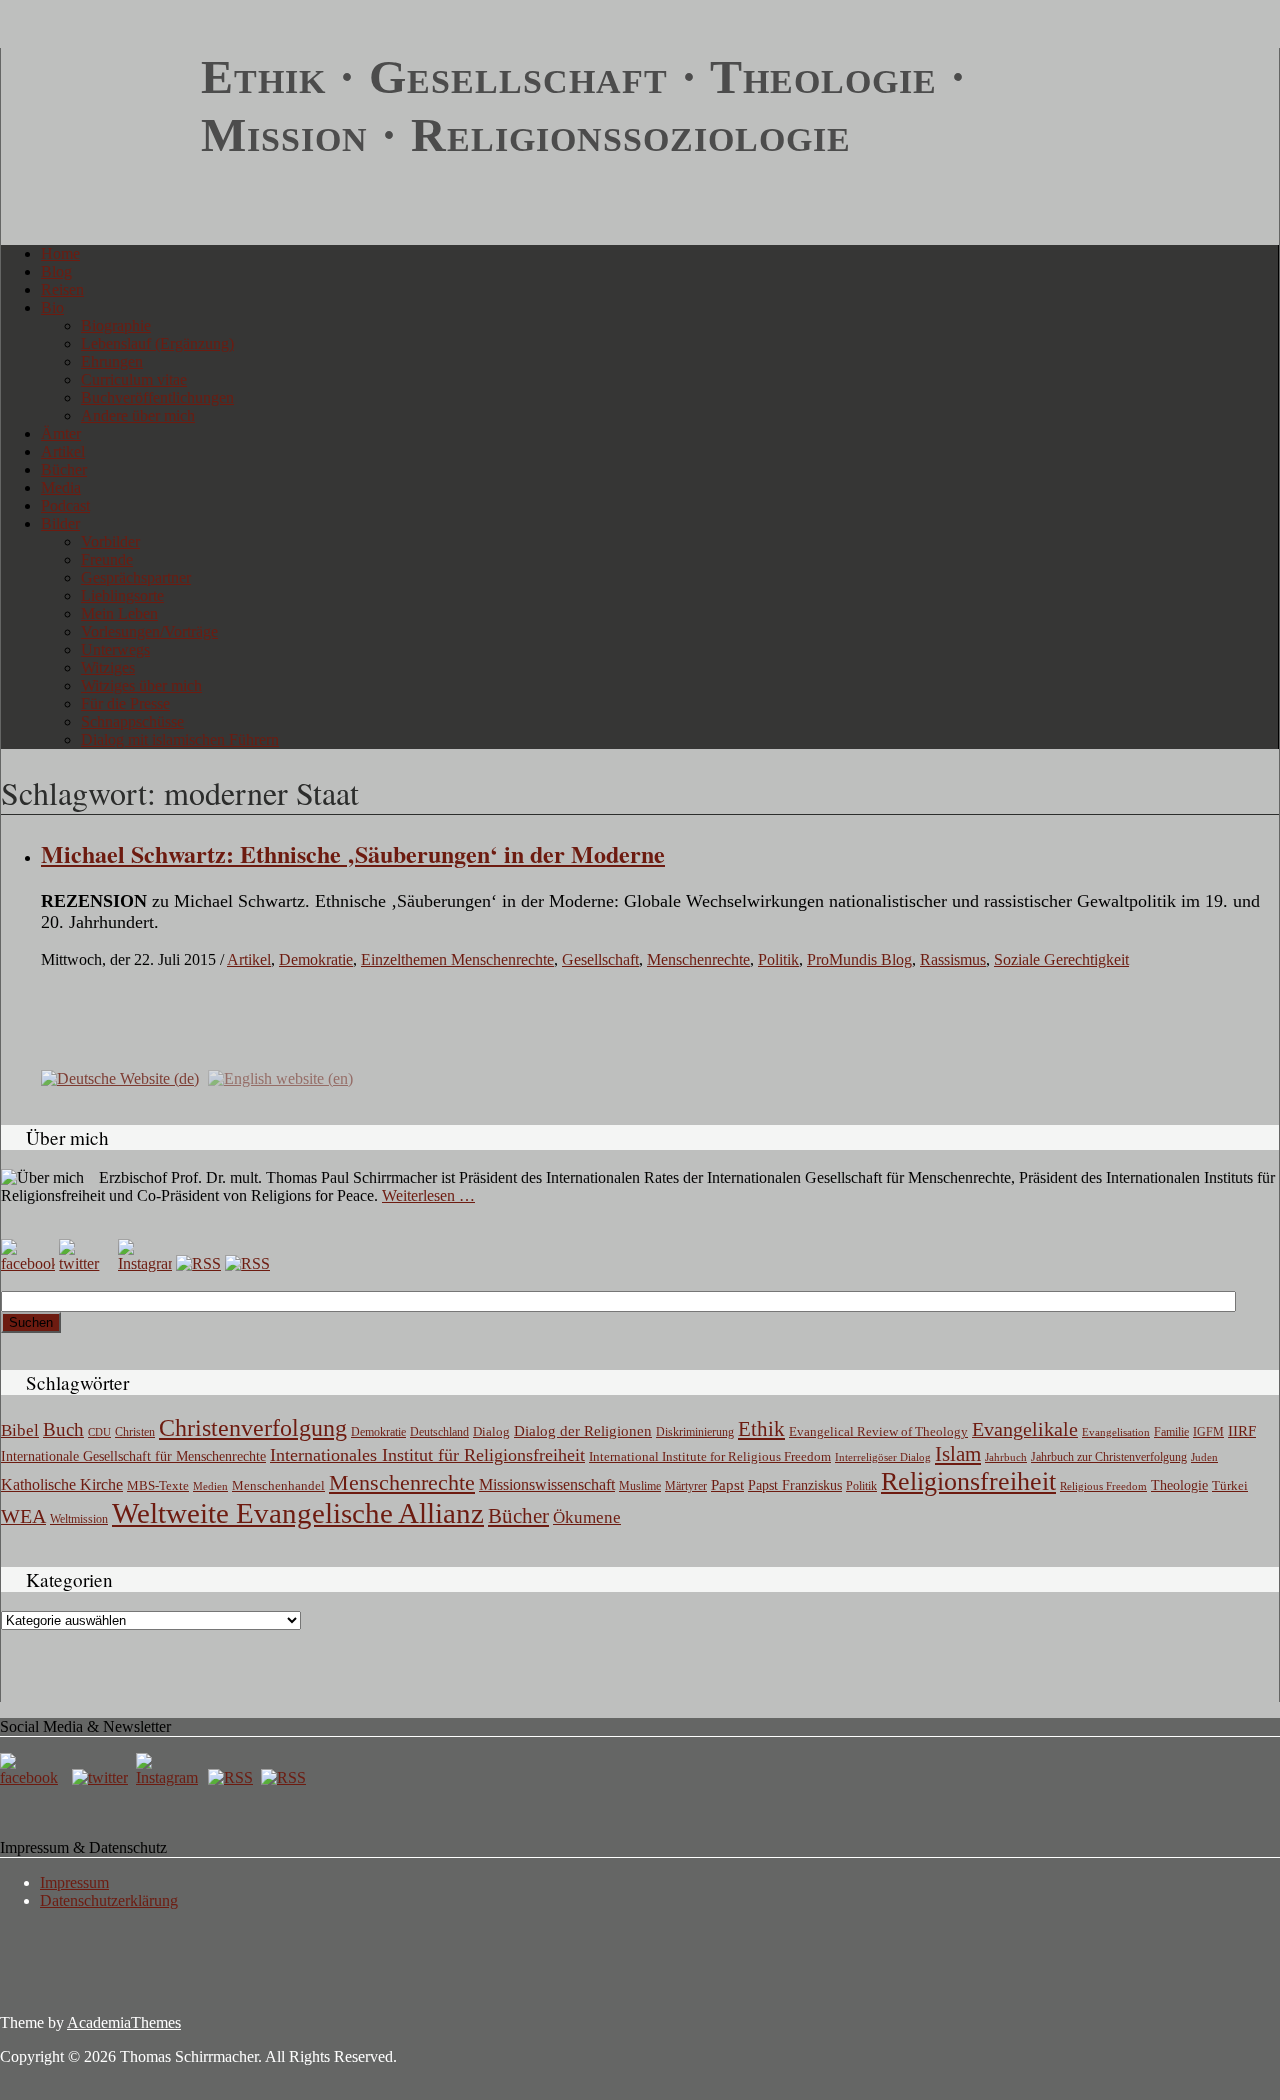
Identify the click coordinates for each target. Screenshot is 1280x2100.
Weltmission (79, 1519)
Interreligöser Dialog (883, 1457)
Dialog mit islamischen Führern (180, 739)
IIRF (1242, 1431)
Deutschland (439, 1432)
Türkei (1230, 1485)
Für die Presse (125, 703)
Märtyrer (686, 1486)
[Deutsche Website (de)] (120, 1077)
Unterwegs (115, 649)
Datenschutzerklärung (109, 1900)
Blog (56, 271)
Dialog (491, 1431)
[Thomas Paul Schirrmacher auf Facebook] (28, 1263)
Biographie (116, 325)
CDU (99, 1432)
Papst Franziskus (795, 1485)
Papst (727, 1485)
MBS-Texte (158, 1485)
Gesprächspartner (136, 577)
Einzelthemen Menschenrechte (457, 959)
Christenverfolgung (253, 1428)
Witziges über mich (141, 685)
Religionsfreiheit (968, 1481)
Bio (52, 307)
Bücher (64, 469)
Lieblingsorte (122, 595)
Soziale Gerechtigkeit (1061, 959)
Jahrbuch (1006, 1457)
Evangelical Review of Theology (878, 1432)
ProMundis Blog (859, 959)
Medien (210, 1486)
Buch (63, 1429)
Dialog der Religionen (583, 1431)
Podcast (65, 505)
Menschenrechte (698, 959)
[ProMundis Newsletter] (198, 1263)
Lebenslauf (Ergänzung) (157, 343)
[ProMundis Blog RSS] (247, 1263)
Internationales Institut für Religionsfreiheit (427, 1455)
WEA (23, 1516)
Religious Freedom (1103, 1486)
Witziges (108, 667)
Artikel (63, 451)
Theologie (1179, 1485)
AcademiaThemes (124, 2022)
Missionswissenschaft (547, 1484)
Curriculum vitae (134, 379)
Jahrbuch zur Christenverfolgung (1109, 1457)
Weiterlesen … (428, 1195)
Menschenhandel (278, 1486)
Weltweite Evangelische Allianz (298, 1513)
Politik (778, 959)
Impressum (74, 1882)
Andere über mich (138, 415)
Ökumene (587, 1517)
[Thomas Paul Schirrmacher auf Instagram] (145, 1263)
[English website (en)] (280, 1077)
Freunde (107, 559)
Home (60, 253)
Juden (1204, 1457)
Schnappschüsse (132, 721)
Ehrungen (112, 361)
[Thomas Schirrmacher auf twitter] (102, 1777)
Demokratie (316, 959)
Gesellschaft (600, 959)
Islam (958, 1454)
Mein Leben (119, 613)
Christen (135, 1432)
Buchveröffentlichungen (157, 397)
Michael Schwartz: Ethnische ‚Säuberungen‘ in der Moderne (353, 853)
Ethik (761, 1429)
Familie (1171, 1432)
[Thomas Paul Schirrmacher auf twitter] (86, 1263)
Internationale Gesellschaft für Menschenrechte (133, 1456)
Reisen (62, 289)
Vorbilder (110, 541)
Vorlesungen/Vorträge (149, 631)
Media (61, 487)
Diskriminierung (695, 1432)
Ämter (61, 433)
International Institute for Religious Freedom (710, 1456)
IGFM (1208, 1432)
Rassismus (953, 959)
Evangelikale (1025, 1429)
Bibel (20, 1430)
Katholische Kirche (62, 1485)
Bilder (60, 523)
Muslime (640, 1486)
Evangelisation (1116, 1432)
